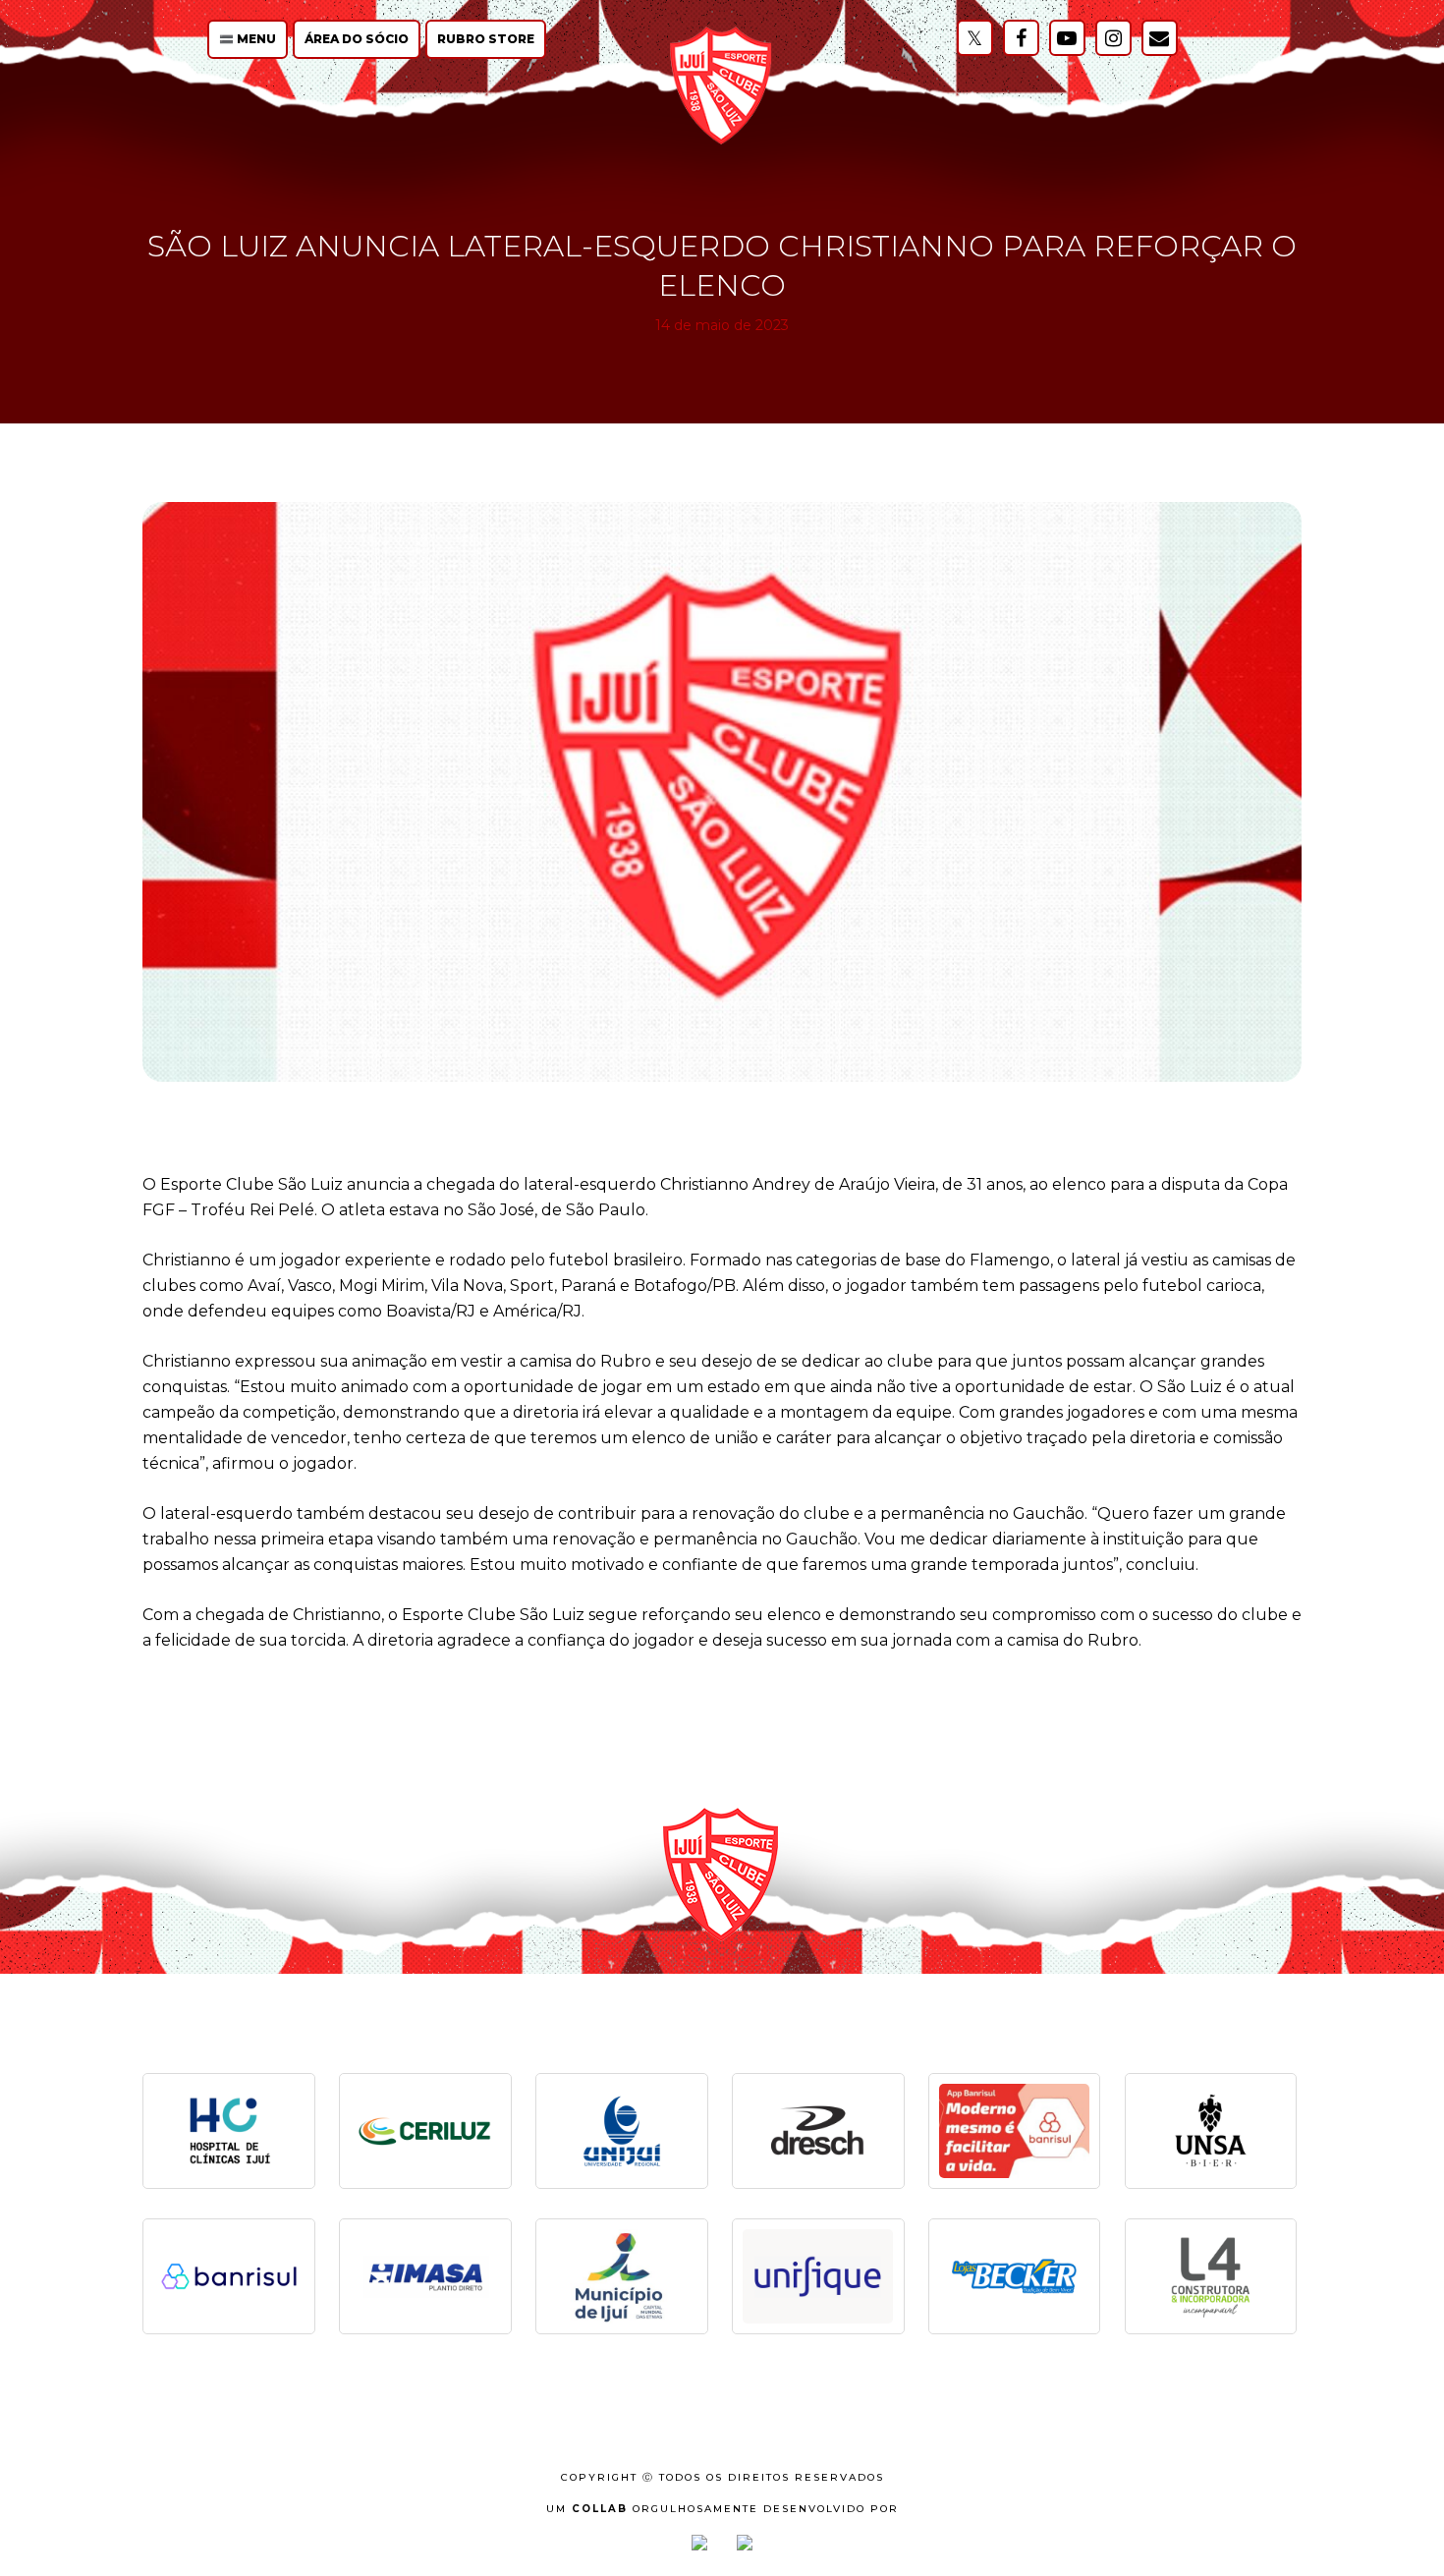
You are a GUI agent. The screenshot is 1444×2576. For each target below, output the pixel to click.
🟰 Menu (248, 39)
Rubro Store (486, 39)
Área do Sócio (357, 39)
